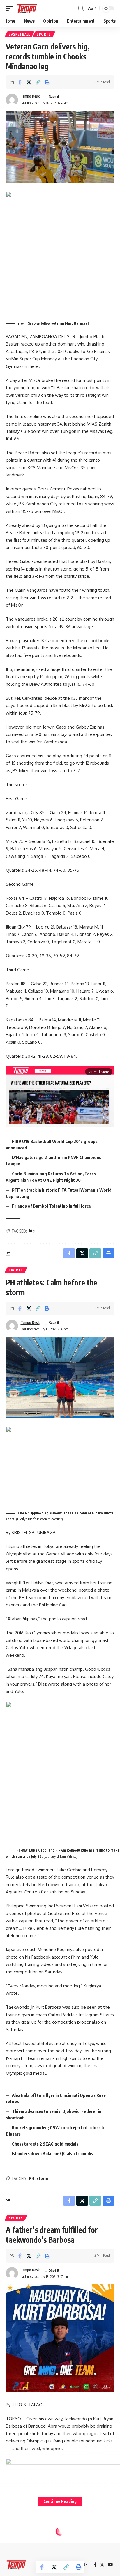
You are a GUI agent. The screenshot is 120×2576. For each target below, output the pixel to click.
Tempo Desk (30, 96)
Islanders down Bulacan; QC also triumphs (53, 2153)
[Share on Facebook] (20, 82)
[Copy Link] (38, 82)
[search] (81, 8)
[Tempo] (27, 8)
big (32, 1231)
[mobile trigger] (11, 8)
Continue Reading (60, 2501)
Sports (44, 34)
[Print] (47, 82)
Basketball (19, 34)
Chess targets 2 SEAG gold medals (45, 2144)
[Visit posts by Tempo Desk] (12, 100)
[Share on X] (29, 82)
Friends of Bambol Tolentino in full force (51, 1206)
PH (32, 2178)
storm (42, 2178)
